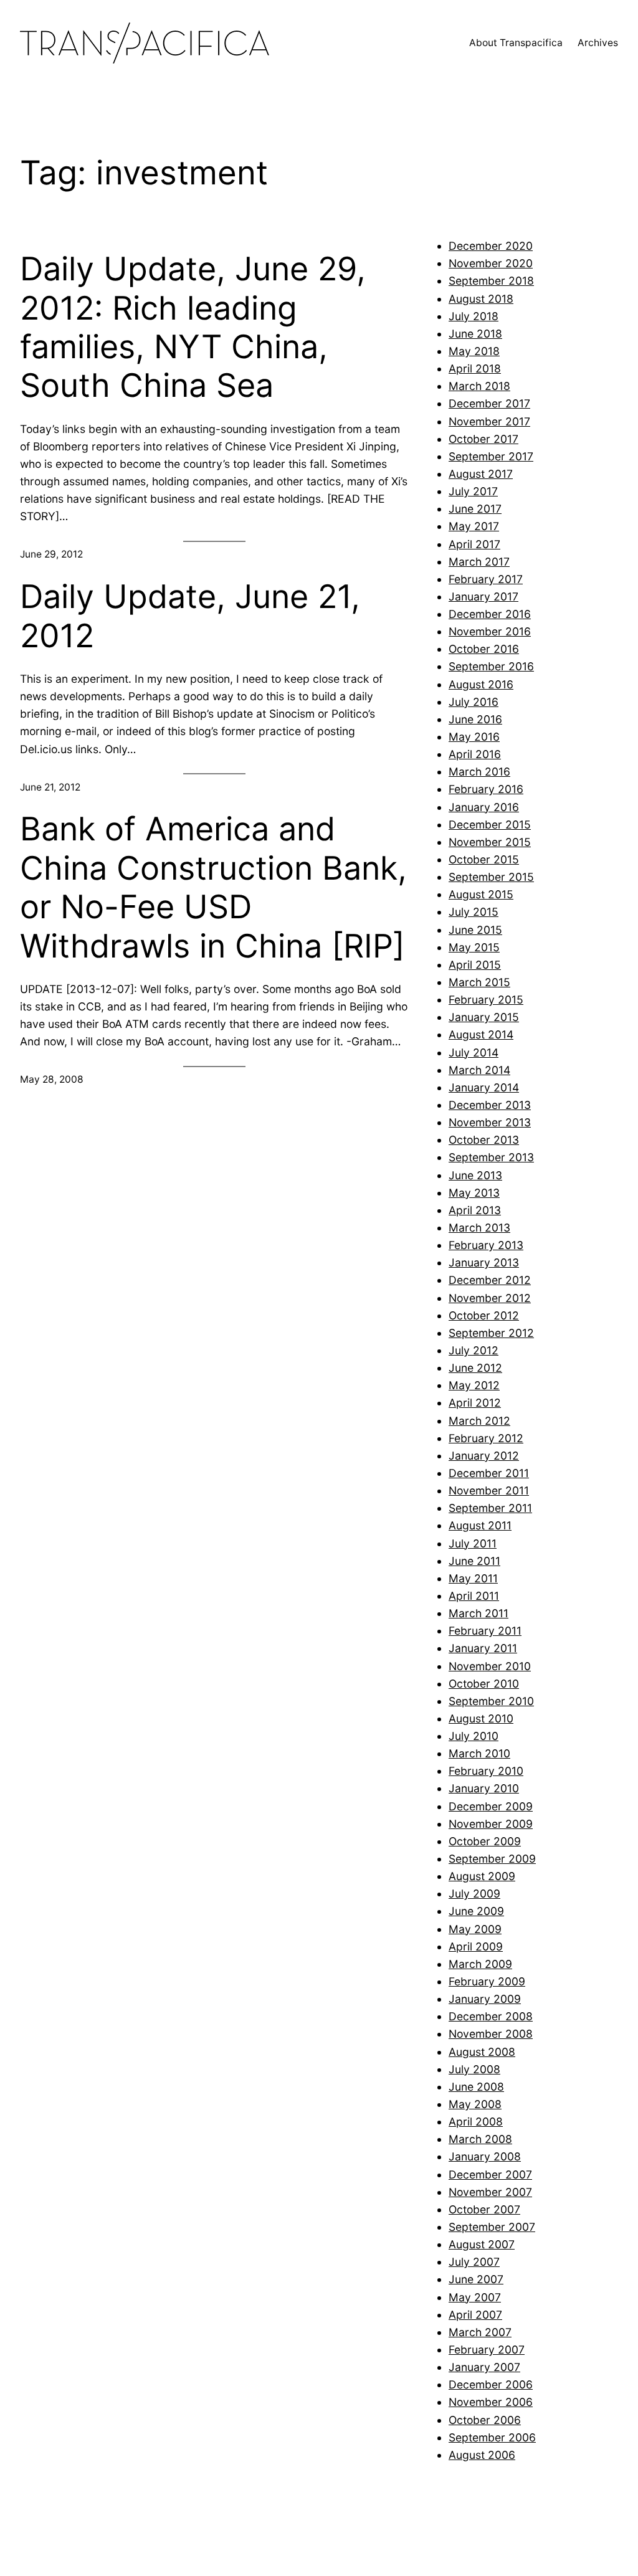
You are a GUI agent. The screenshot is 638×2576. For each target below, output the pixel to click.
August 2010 (481, 1718)
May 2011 (473, 1578)
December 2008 (491, 2016)
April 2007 (475, 2315)
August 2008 (482, 2052)
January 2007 (484, 2367)
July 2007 (474, 2262)
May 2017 (474, 526)
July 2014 (474, 1053)
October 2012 (484, 1315)
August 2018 (481, 299)
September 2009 (492, 1859)
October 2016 (484, 649)
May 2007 (475, 2297)
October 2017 (483, 439)
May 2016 (474, 737)
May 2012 (474, 1385)
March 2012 (479, 1421)
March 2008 (480, 2139)
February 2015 (486, 1000)
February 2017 (486, 579)
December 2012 (490, 1280)
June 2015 (475, 930)
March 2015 (479, 982)
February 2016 (486, 789)
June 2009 (476, 1911)
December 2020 (491, 246)
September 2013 (491, 1157)
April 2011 (474, 1596)
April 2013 (475, 1210)
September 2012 (491, 1333)
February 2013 (486, 1245)
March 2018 (479, 386)
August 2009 (482, 1876)
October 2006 (485, 2420)
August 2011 (480, 1525)
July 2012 (474, 1350)
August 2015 (481, 894)
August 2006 (482, 2455)
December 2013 (490, 1105)
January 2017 (483, 596)
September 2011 (490, 1508)
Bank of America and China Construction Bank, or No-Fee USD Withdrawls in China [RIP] (213, 887)
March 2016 (479, 772)
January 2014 (484, 1087)
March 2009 (480, 1964)
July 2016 (474, 702)
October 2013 (484, 1140)
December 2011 (489, 1473)
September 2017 (491, 456)
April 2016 (475, 754)
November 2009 (491, 1824)
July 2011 (473, 1543)
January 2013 (484, 1262)
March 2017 (479, 562)
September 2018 (491, 281)
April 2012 (475, 1403)
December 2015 (490, 825)
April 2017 (474, 544)
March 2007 (480, 2332)
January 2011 (483, 1648)
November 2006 (491, 2402)
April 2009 (476, 1946)
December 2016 (490, 614)
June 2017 (475, 509)
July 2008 (474, 2069)
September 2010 (491, 1701)
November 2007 (490, 2192)
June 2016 (475, 719)
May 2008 (475, 2104)
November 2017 (489, 421)
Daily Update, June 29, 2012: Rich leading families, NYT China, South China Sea (193, 327)
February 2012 (486, 1438)
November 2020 (491, 263)
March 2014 (479, 1070)
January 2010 (484, 1788)
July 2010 (474, 1736)
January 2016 (484, 807)
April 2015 (475, 965)
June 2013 (475, 1175)
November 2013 (490, 1122)
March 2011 (478, 1613)
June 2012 (475, 1368)
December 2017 (489, 403)
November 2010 (490, 1666)
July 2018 (474, 316)
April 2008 (476, 2122)
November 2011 (489, 1490)
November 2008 (491, 2034)
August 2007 (482, 2244)
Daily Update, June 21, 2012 (190, 616)
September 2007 (492, 2227)
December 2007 (490, 2174)
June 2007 (476, 2279)
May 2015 (474, 947)
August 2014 (481, 1034)
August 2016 (481, 684)
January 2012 (484, 1456)
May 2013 (474, 1193)
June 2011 (474, 1561)
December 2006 (491, 2384)
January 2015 (484, 1017)
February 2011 (485, 1631)
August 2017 (481, 474)
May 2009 (475, 1929)
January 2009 (485, 1999)
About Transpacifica (516, 43)
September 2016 (491, 666)
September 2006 (492, 2437)
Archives (598, 43)
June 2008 (476, 2087)
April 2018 (475, 368)
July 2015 (474, 912)
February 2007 (487, 2350)
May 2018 (474, 351)
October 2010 (484, 1684)
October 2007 (484, 2209)
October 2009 (485, 1841)
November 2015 (490, 842)
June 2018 (475, 334)
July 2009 (474, 1894)
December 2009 (491, 1806)
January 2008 (485, 2156)
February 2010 (486, 1771)
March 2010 (479, 1753)
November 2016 (490, 631)
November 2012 (490, 1298)
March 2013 (479, 1228)
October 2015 (484, 859)
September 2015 (491, 877)
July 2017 (473, 491)
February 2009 (487, 1981)
